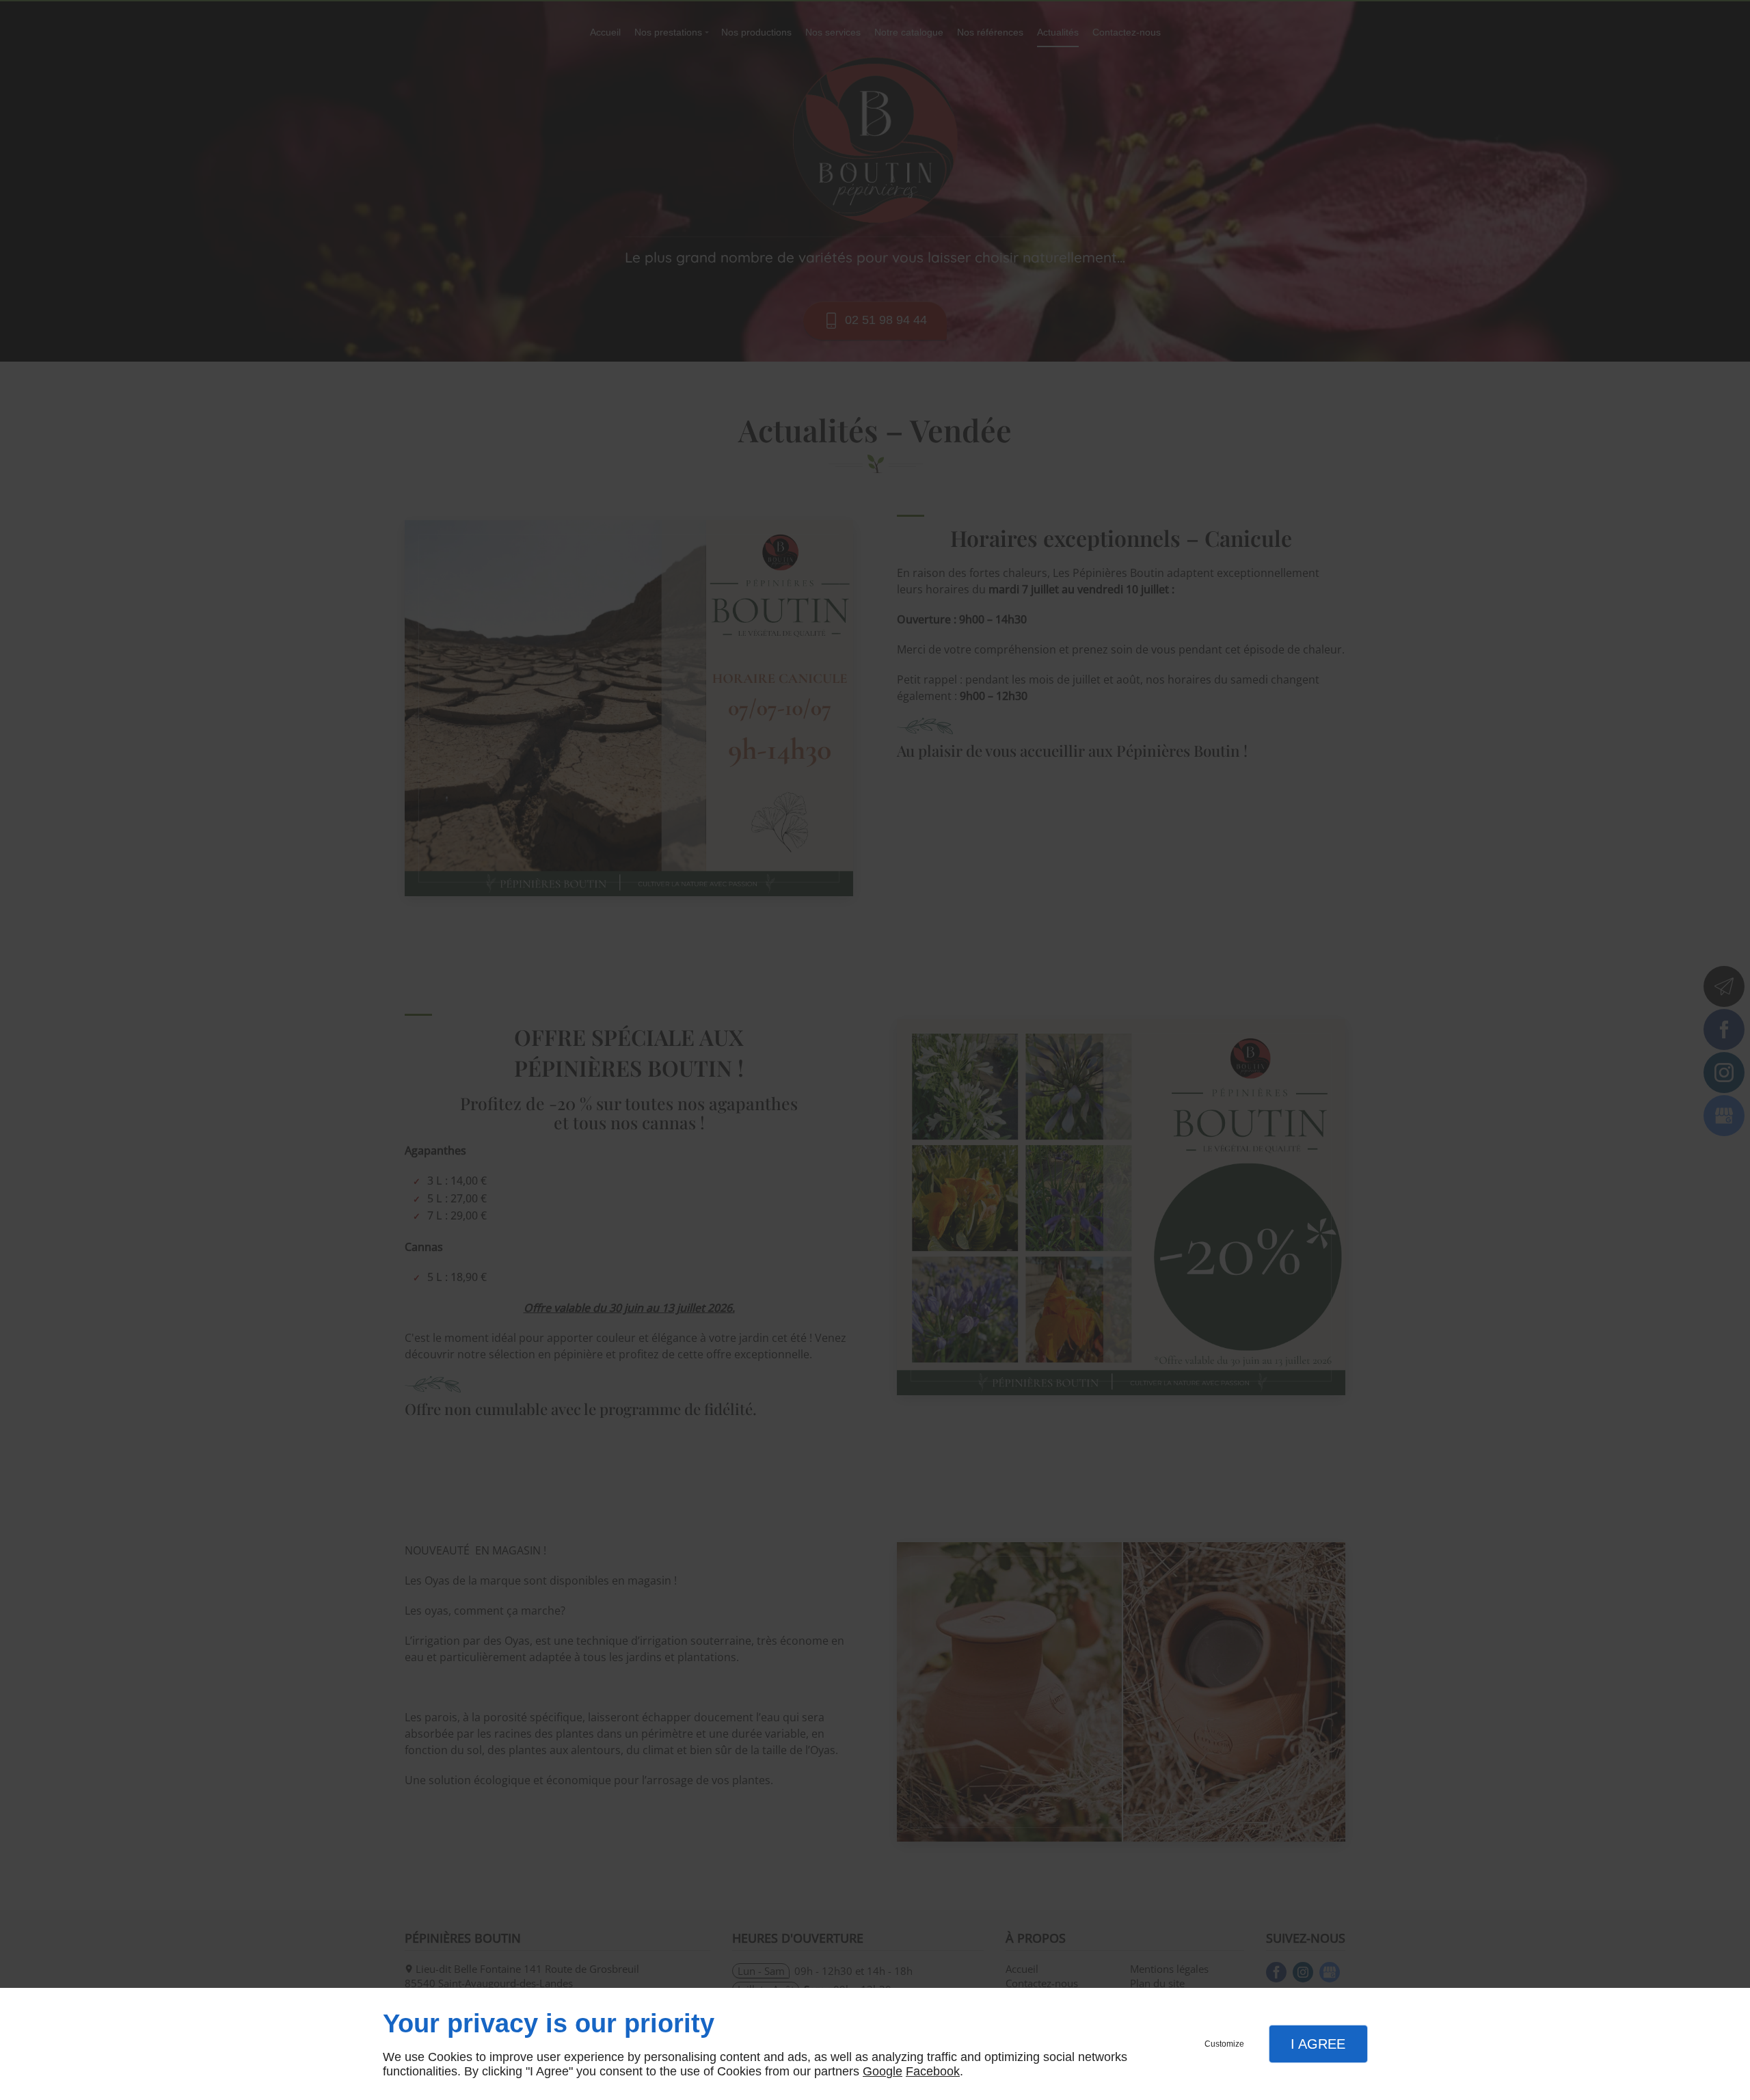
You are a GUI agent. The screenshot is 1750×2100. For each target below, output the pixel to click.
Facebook (933, 2071)
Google (883, 2071)
